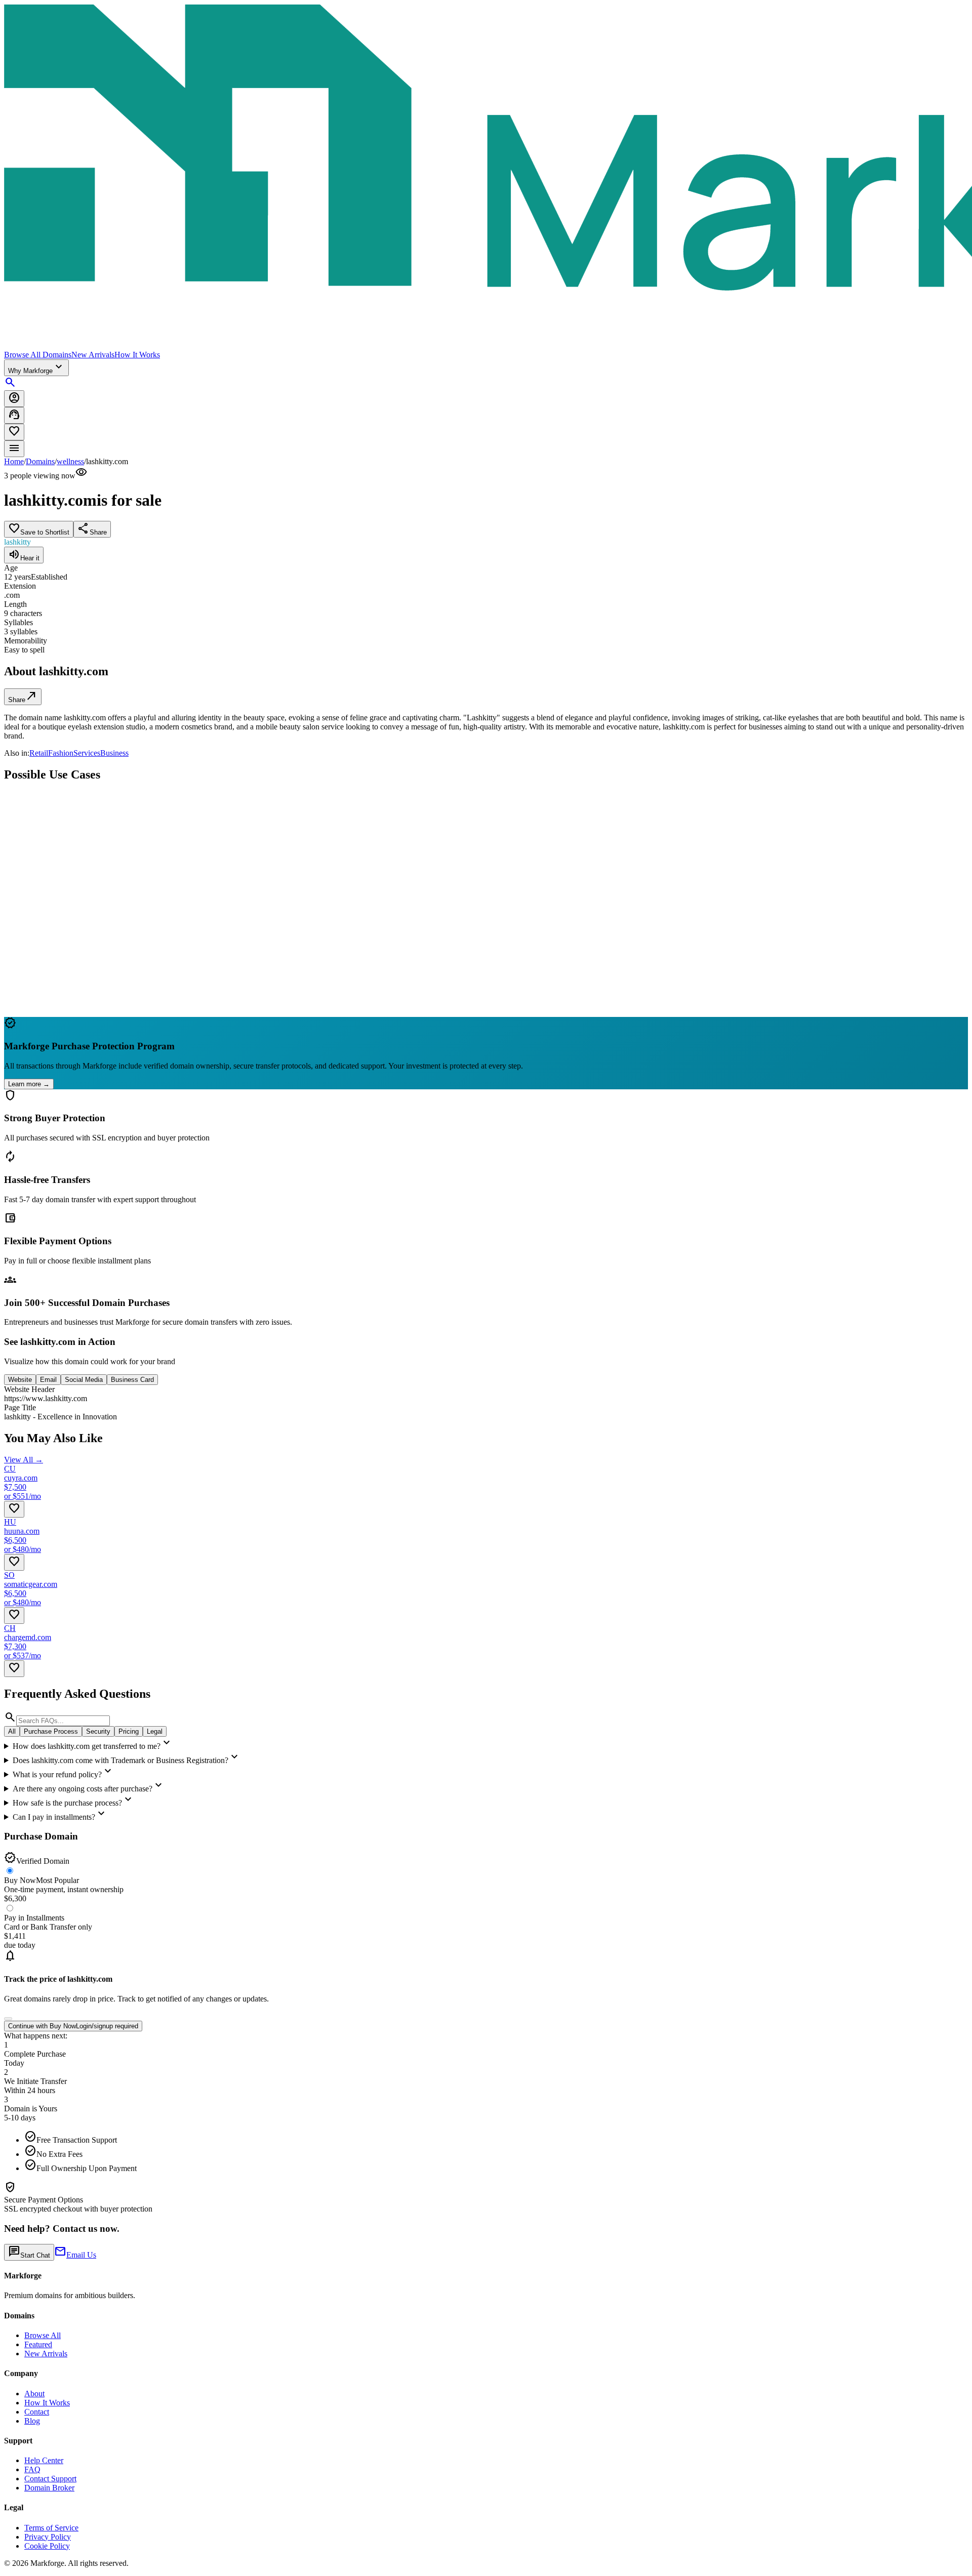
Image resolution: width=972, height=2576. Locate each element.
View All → (24, 1460)
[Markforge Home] (486, 177)
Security (98, 1731)
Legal (155, 1731)
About (34, 2394)
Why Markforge (36, 367)
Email (48, 1380)
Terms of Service (51, 2528)
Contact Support (50, 2479)
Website (20, 1380)
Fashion (61, 753)
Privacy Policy (48, 2537)
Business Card (132, 1380)
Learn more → (29, 1084)
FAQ (32, 2469)
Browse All (43, 2335)
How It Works (137, 355)
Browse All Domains (38, 355)
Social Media (84, 1380)
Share (23, 696)
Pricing (129, 1731)
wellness (70, 461)
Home (14, 461)
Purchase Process (51, 1731)
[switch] (8, 2019)
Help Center (44, 2460)
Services (87, 753)
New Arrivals (93, 355)
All (12, 1731)
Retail (39, 753)
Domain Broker (49, 2488)
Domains (40, 461)
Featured (38, 2344)
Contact (37, 2412)
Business (114, 753)
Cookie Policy (47, 2546)
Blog (32, 2421)
